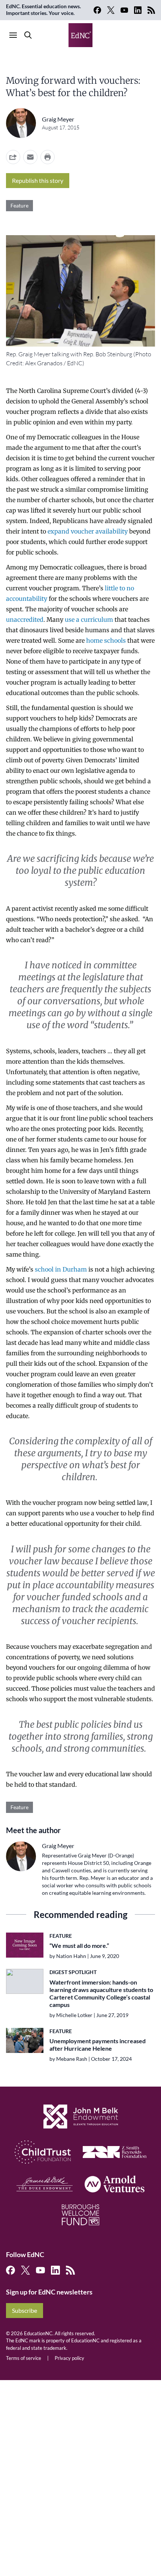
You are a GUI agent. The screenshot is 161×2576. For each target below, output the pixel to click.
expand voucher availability (88, 531)
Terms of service (24, 2358)
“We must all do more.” (79, 1945)
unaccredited (25, 620)
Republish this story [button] (38, 180)
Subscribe (25, 2310)
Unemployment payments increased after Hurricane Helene (98, 2045)
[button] (30, 157)
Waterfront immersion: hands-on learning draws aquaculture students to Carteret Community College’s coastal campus (101, 1993)
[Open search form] (28, 35)
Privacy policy (69, 2358)
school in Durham (61, 1269)
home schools (106, 640)
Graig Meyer (58, 119)
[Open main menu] (13, 35)
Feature (19, 205)
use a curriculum (89, 620)
